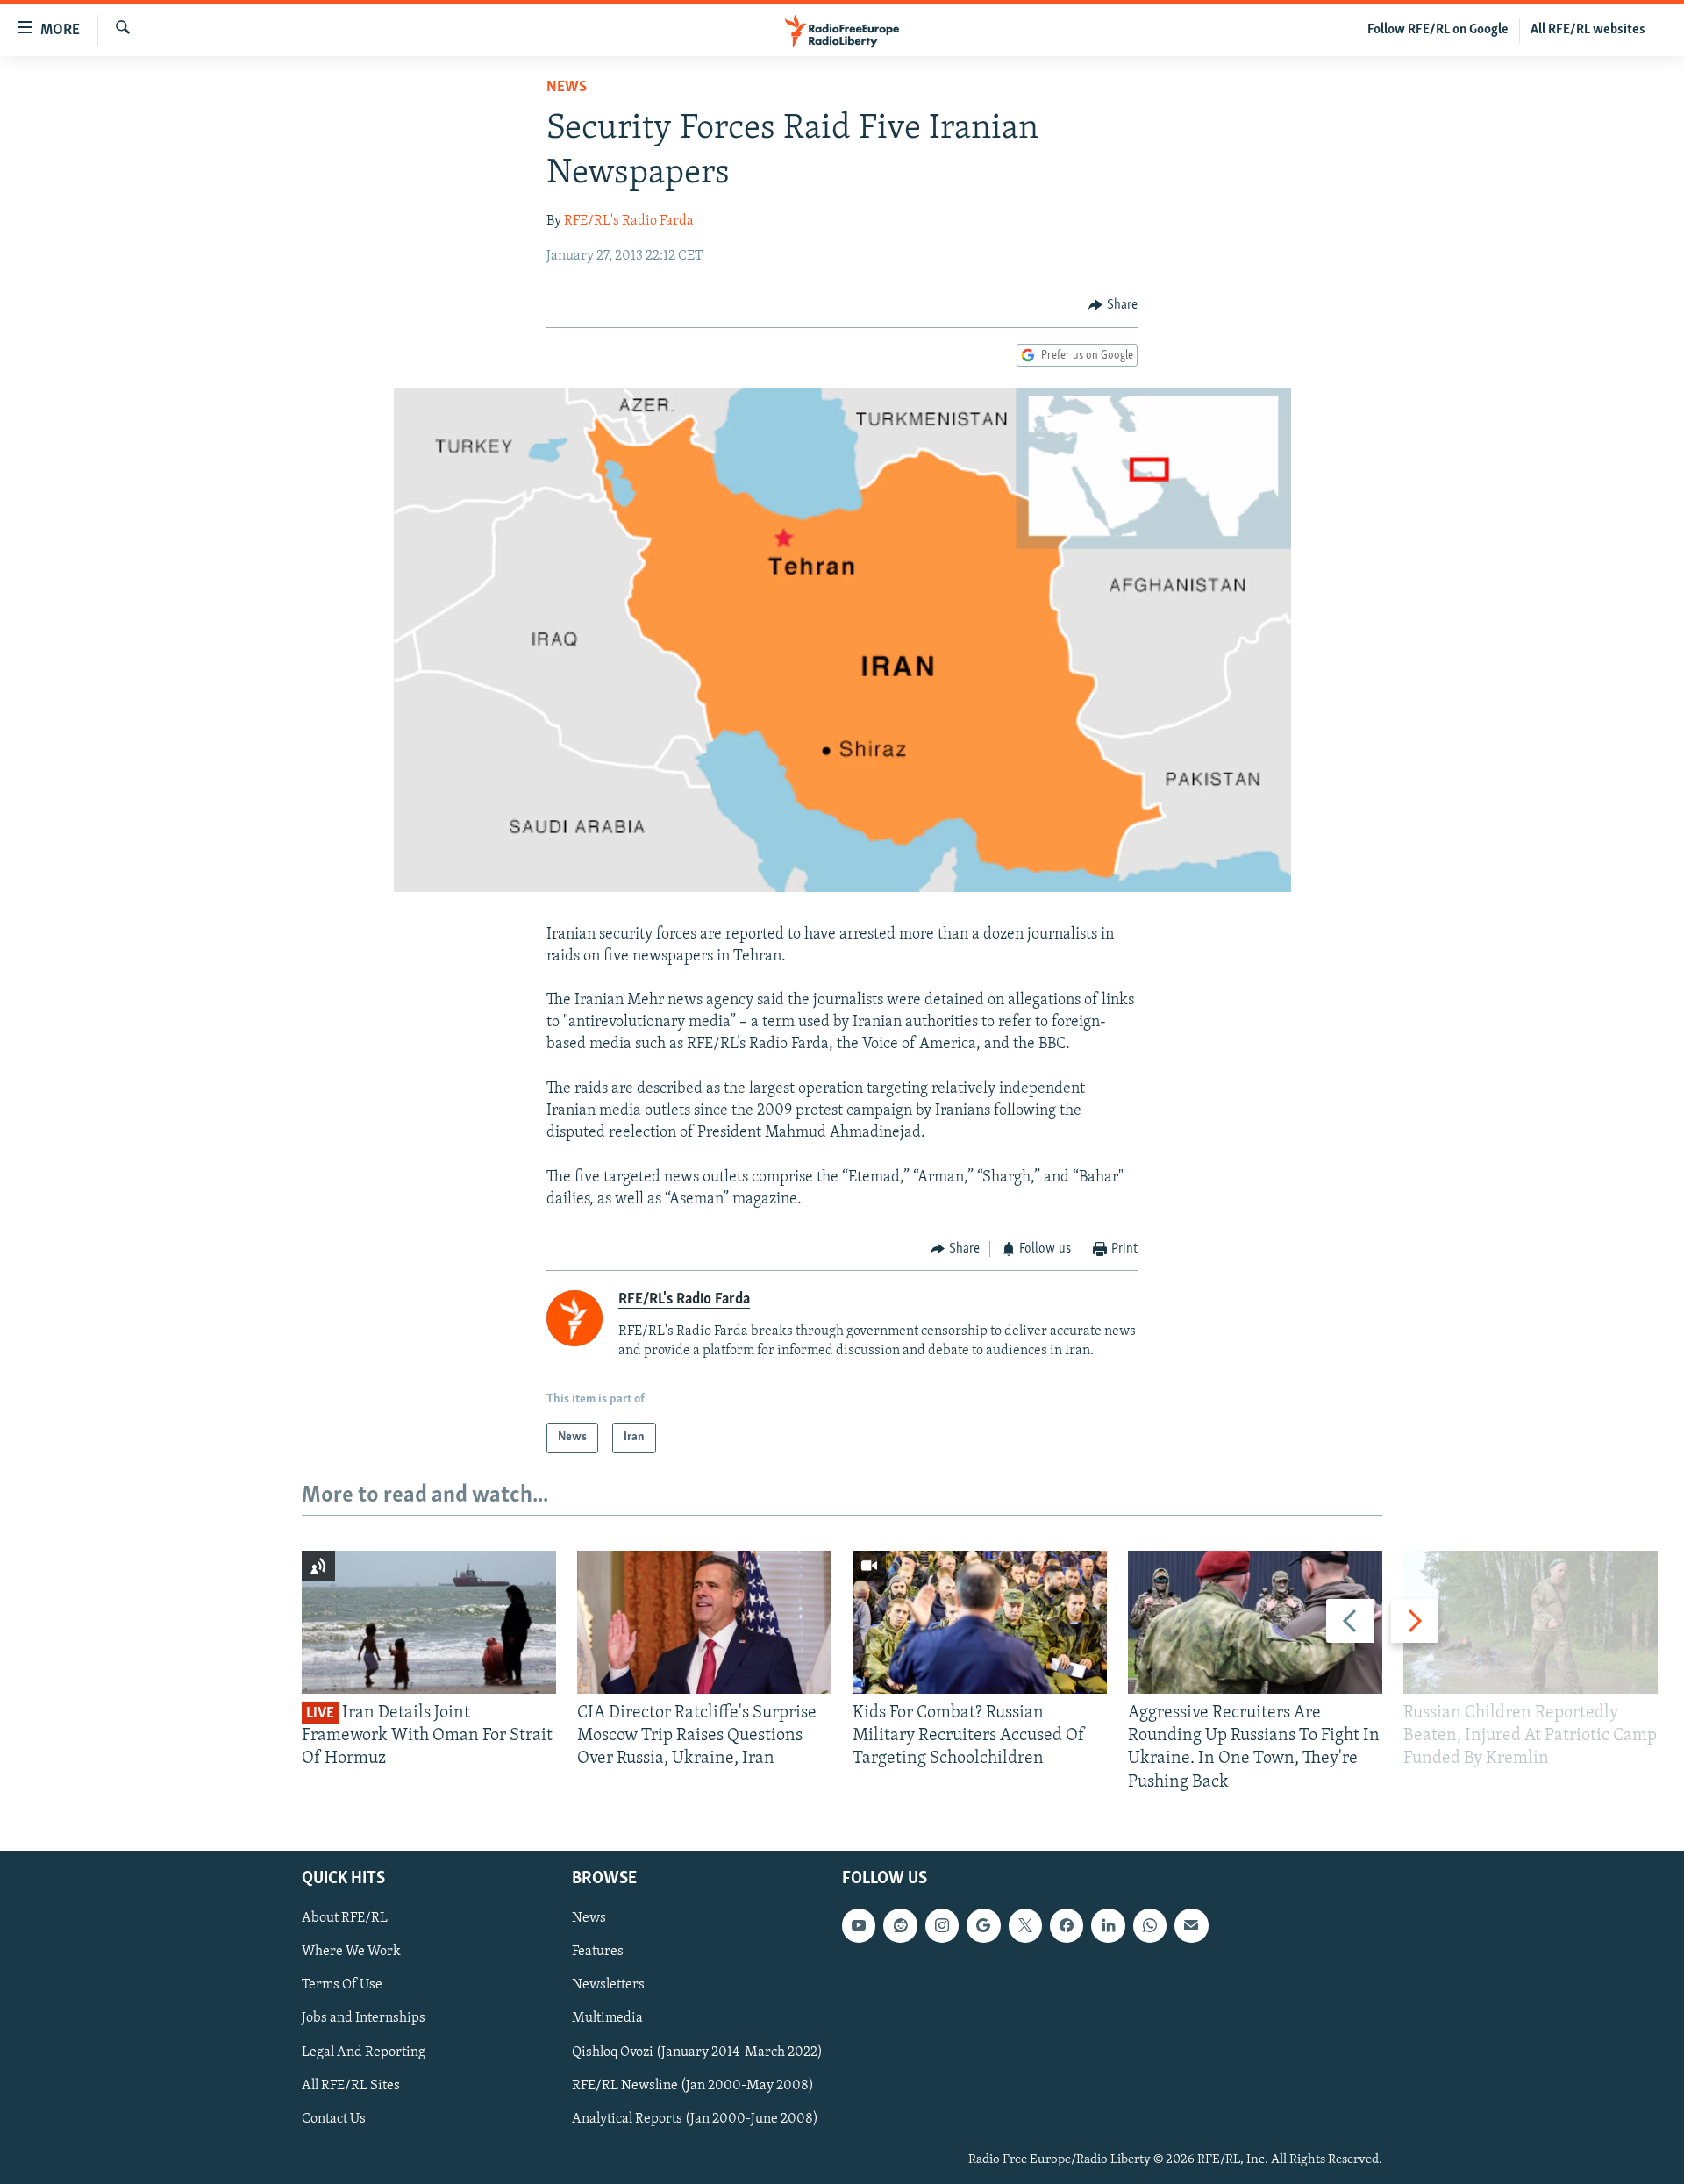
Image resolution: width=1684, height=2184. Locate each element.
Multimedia (607, 2018)
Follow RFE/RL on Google (1438, 30)
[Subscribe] (1191, 1925)
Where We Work (351, 1952)
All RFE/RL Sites (351, 2085)
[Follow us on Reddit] (900, 1925)
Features (598, 1952)
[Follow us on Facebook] (1067, 1925)
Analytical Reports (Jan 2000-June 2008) (695, 2118)
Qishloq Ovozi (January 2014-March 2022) (697, 2052)
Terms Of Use (342, 1985)
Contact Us (334, 2118)
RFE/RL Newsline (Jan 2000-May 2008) (693, 2085)
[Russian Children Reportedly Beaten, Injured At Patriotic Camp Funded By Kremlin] (1531, 1622)
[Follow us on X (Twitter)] (1025, 1925)
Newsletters (608, 1985)
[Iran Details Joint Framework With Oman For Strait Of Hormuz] (429, 1622)
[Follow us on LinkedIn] (1108, 1925)
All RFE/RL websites (1588, 30)
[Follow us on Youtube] (859, 1925)
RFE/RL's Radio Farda (629, 221)
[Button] (1113, 305)
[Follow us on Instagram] (942, 1925)
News (567, 88)
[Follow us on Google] (983, 1925)
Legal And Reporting (364, 2052)
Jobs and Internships (364, 2018)
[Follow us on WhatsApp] (1150, 1925)
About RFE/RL (345, 1918)
